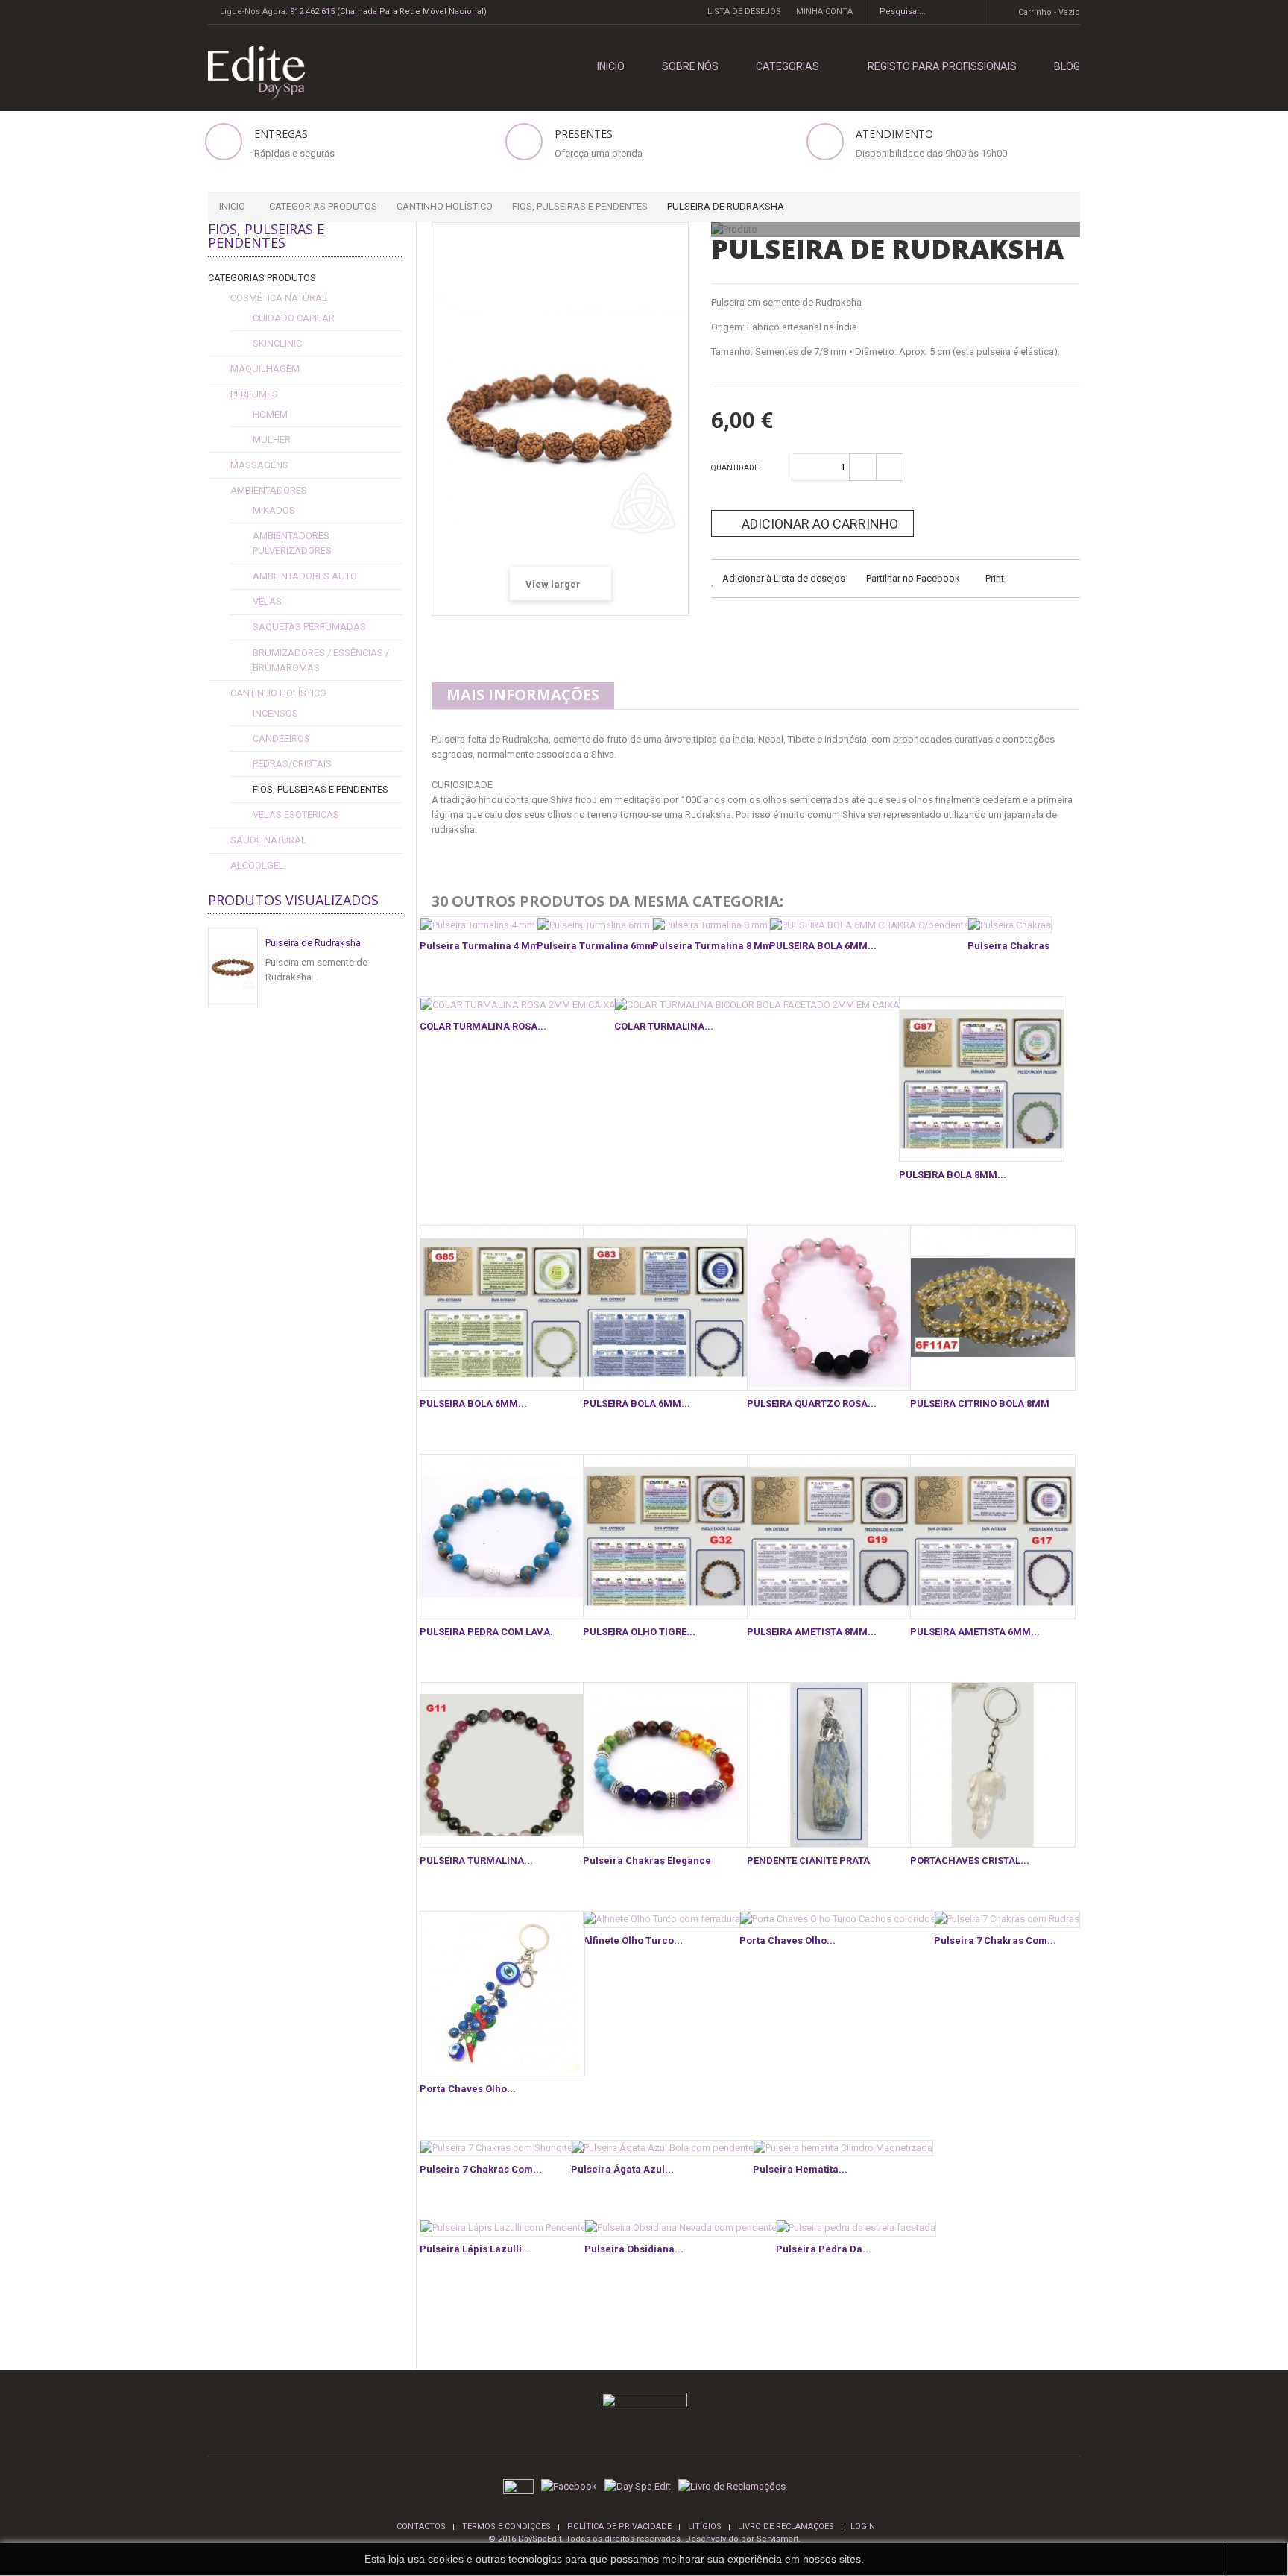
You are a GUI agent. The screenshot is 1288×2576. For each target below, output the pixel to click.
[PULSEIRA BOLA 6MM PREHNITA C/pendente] (502, 1308)
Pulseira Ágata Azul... (622, 2169)
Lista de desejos (744, 12)
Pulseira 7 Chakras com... (995, 1940)
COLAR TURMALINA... (664, 1026)
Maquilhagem (265, 369)
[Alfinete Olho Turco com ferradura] (662, 1920)
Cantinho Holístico (278, 693)
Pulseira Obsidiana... (634, 2249)
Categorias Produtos (262, 278)
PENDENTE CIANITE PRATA (808, 1861)
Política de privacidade (619, 2526)
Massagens (259, 465)
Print (995, 578)
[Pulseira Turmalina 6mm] (595, 925)
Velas (267, 601)
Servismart (777, 2539)
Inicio (232, 206)
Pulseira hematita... (800, 2169)
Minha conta (824, 12)
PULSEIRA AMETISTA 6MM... (975, 1632)
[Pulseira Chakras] (1010, 925)
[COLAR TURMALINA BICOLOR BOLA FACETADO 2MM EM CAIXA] (757, 1005)
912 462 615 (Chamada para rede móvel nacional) (388, 12)
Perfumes (254, 394)
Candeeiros (281, 739)
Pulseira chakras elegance (647, 1861)
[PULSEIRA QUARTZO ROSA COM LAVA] (830, 1308)
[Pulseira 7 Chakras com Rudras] (1007, 1920)
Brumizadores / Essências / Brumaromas (321, 660)
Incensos (275, 713)
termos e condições (506, 2526)
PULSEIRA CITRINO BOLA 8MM (980, 1404)
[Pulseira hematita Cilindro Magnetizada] (843, 2148)
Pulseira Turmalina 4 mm (479, 946)
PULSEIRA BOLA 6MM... (823, 946)
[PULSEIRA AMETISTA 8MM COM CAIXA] (830, 1537)
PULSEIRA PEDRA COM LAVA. (486, 1632)
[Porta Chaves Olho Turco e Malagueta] (502, 1994)
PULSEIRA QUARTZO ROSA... (812, 1404)
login (863, 2526)
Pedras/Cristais (292, 764)
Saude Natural (268, 840)
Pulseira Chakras (1008, 946)
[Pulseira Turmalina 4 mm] (479, 925)
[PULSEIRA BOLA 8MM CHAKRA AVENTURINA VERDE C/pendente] (982, 1079)
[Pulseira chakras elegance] (666, 1765)
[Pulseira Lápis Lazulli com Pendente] (503, 2228)
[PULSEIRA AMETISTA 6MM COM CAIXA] (993, 1537)
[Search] (972, 12)
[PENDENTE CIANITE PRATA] (830, 1765)
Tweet (725, 627)
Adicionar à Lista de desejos (783, 578)
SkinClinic (277, 343)
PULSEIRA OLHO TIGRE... (639, 1632)
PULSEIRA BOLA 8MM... (953, 1175)
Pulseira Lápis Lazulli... (475, 2249)
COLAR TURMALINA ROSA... (483, 1026)
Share (762, 627)
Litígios (705, 2526)
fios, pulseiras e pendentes (321, 789)
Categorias (787, 66)
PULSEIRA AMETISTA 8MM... (812, 1632)
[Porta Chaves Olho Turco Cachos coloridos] (838, 1920)
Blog (1067, 66)
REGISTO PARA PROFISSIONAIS (942, 66)
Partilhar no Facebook (913, 578)
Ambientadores (269, 490)
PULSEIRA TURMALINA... (476, 1861)
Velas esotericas (296, 815)
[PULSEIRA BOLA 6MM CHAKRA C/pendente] (869, 925)
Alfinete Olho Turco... (633, 1940)
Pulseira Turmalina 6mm (595, 946)
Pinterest (837, 627)
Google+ (799, 627)
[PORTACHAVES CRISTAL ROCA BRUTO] (993, 1765)
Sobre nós (690, 66)
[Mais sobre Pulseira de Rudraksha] (233, 967)
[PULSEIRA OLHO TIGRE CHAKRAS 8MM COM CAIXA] (666, 1537)
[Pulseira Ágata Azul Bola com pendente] (663, 2148)
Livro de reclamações (786, 2526)
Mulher (272, 440)
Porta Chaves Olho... (468, 2089)
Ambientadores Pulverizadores (292, 543)
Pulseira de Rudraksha (313, 943)
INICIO (611, 66)
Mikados (274, 510)
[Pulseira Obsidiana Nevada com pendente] (681, 2228)
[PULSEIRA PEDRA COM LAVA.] (502, 1537)
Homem (270, 414)
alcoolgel (257, 865)
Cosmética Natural (279, 298)
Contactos (421, 2526)
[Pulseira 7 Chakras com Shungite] (496, 2148)
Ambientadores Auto (305, 576)
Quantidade (735, 468)
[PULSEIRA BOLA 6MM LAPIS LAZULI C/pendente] (666, 1308)
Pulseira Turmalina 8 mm (712, 946)
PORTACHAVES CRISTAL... (970, 1861)
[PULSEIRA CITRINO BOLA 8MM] (993, 1308)
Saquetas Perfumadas (309, 627)
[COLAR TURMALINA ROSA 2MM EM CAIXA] (518, 1005)
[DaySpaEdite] (251, 72)
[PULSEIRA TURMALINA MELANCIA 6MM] (502, 1765)
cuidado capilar (294, 318)
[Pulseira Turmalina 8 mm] (712, 925)
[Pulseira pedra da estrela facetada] (856, 2228)
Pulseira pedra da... (824, 2249)
